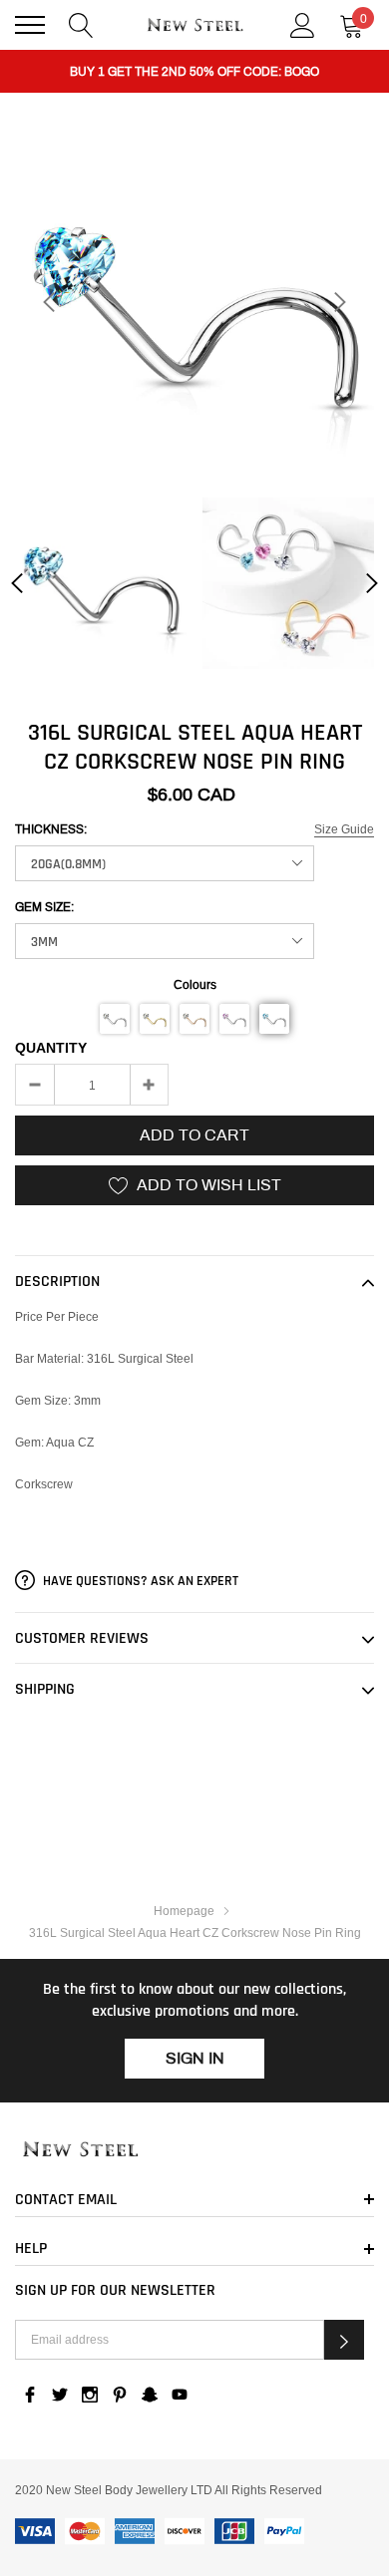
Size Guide (344, 829)
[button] (115, 1019)
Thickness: (51, 829)
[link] (101, 583)
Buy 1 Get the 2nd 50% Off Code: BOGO (194, 72)
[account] (303, 23)
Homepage (184, 1911)
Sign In (195, 2058)
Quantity (51, 1048)
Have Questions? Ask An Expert (139, 1581)
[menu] (30, 25)
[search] (81, 23)
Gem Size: (44, 907)
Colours (195, 984)
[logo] (194, 25)
